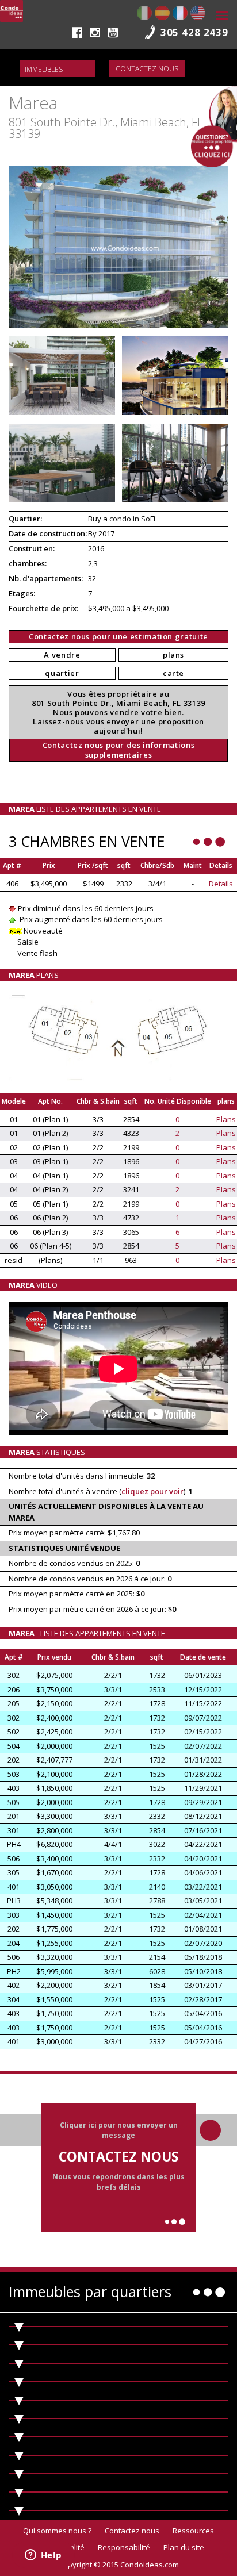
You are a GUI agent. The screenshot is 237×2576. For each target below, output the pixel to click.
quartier (62, 673)
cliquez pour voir (152, 1491)
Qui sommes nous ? (57, 2531)
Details (221, 884)
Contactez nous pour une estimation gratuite (118, 636)
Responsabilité (124, 2547)
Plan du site (184, 2547)
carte (173, 673)
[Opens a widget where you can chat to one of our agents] (43, 2556)
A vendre (62, 655)
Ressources (193, 2531)
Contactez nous (147, 69)
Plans (226, 1119)
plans (173, 655)
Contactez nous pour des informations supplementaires (118, 750)
